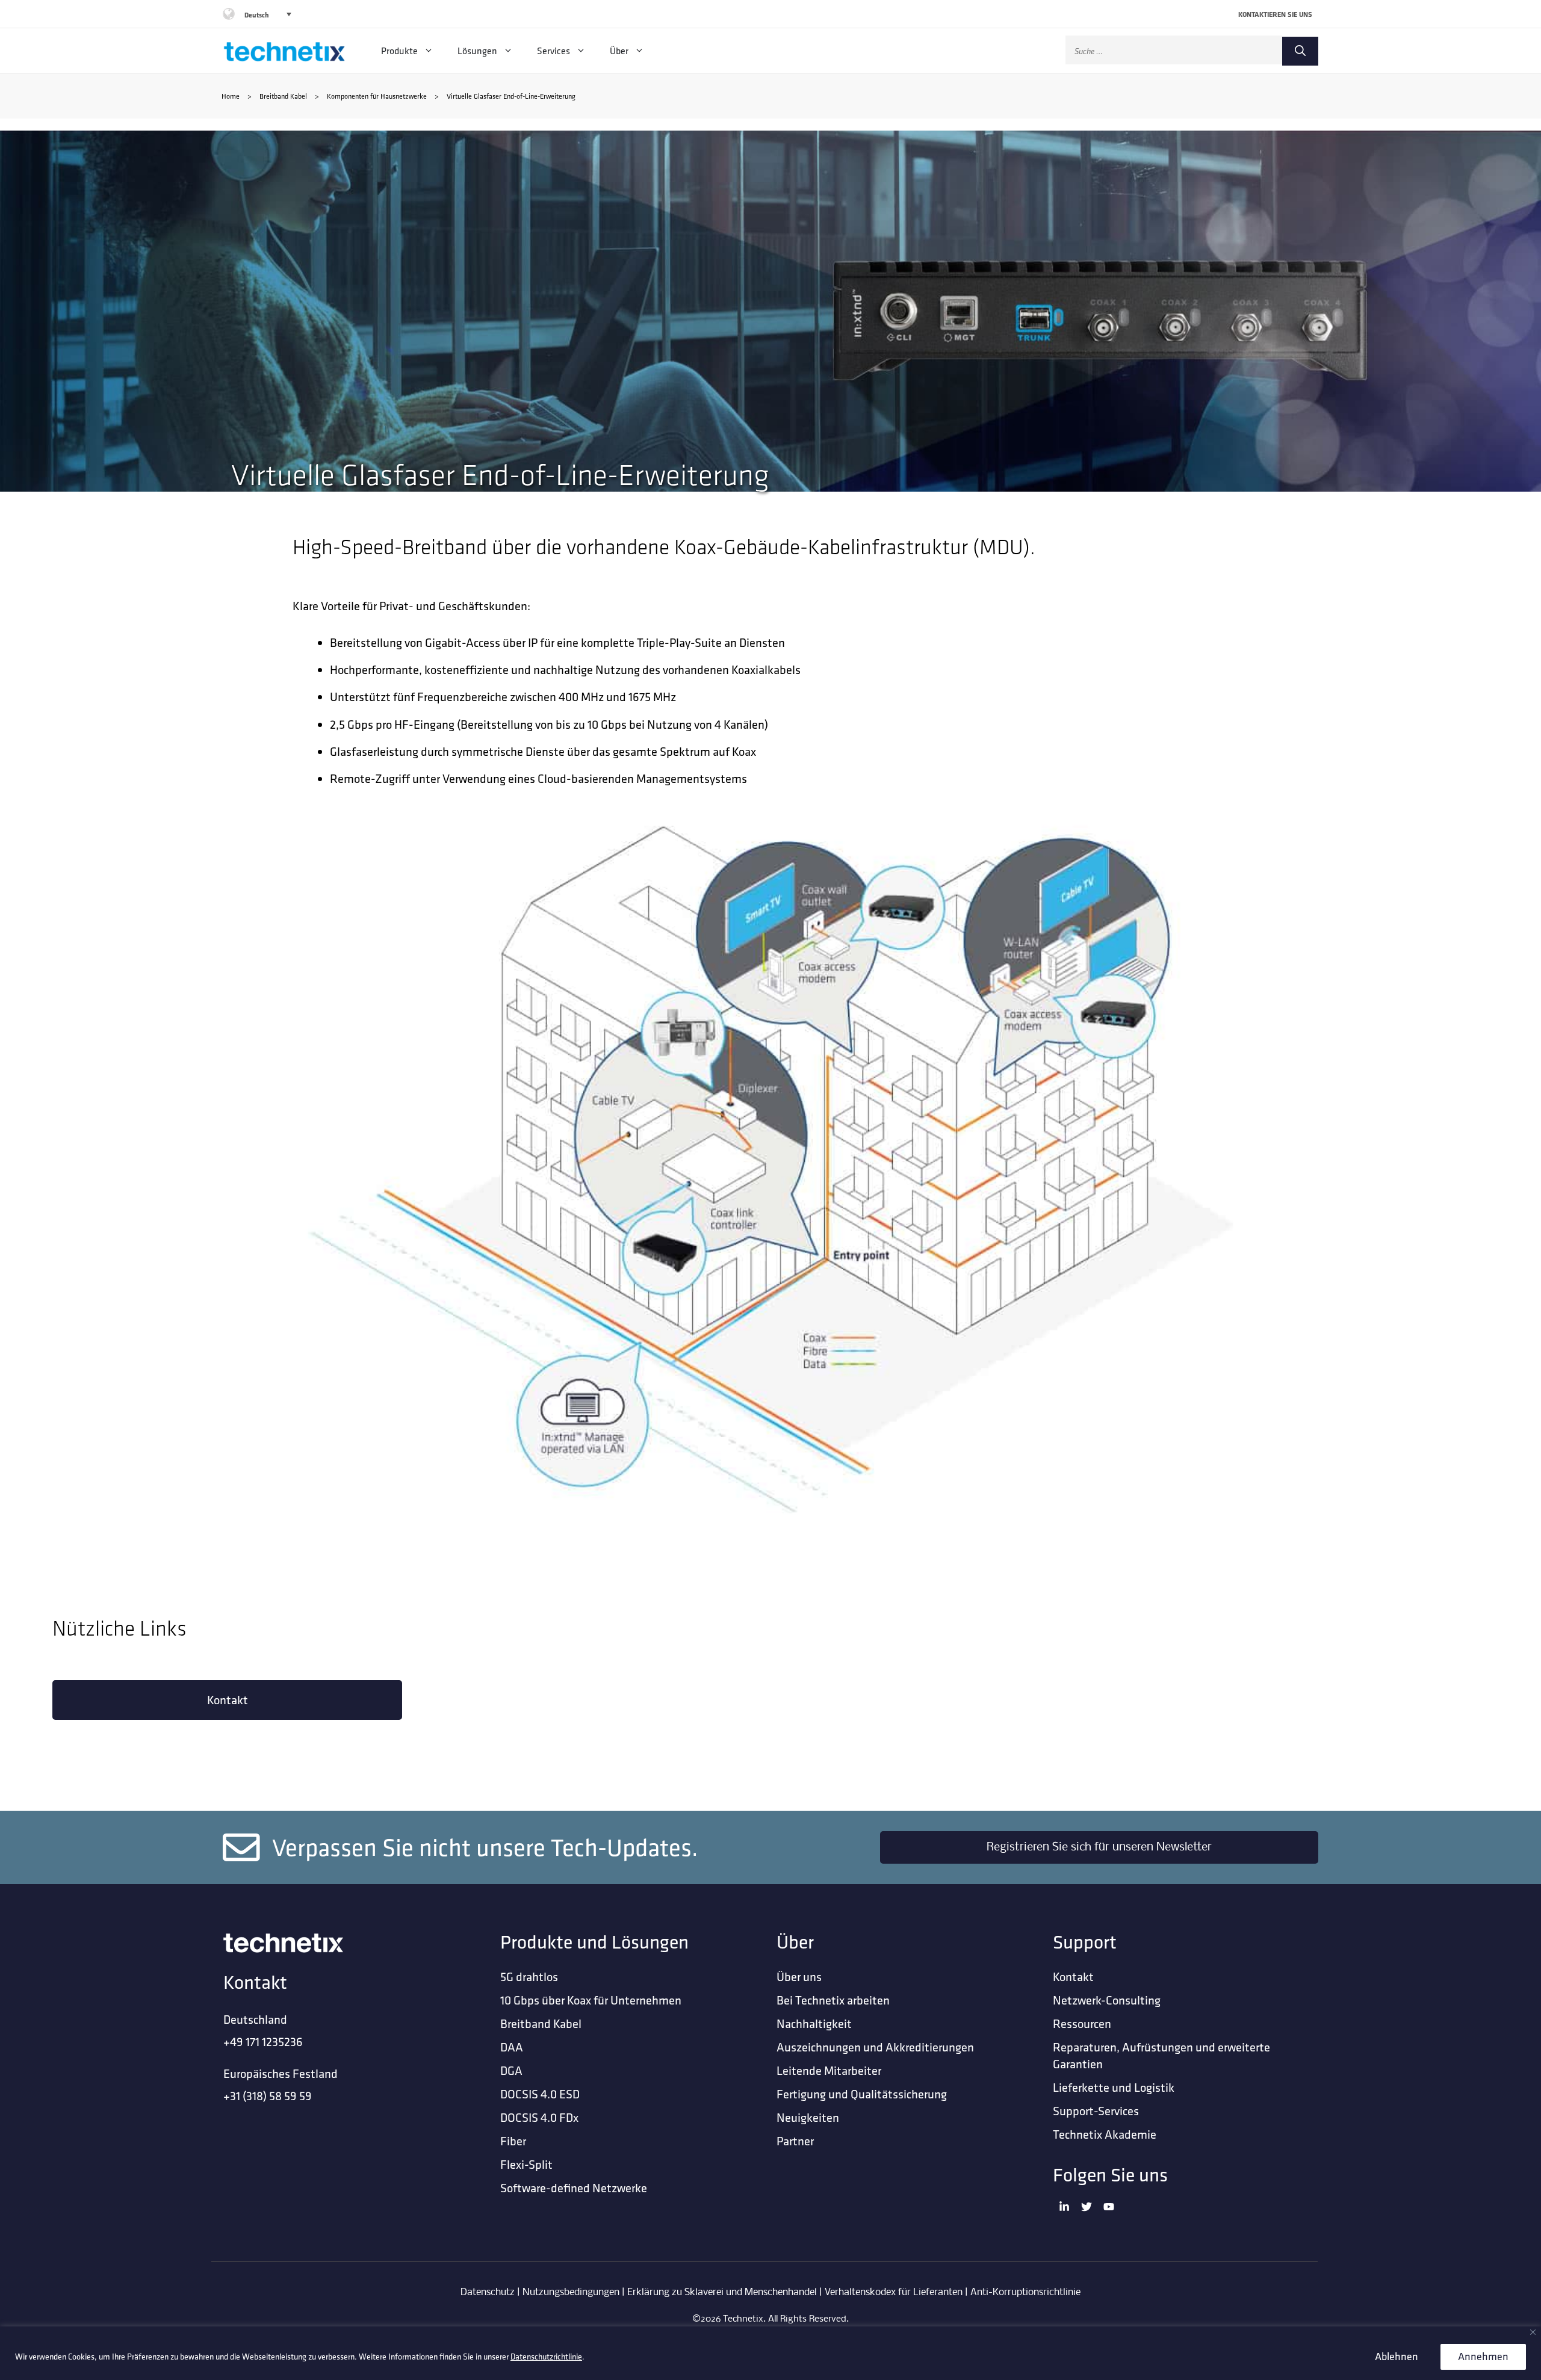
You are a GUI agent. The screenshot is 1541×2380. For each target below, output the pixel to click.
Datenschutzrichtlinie (546, 2357)
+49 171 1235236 (263, 2042)
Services (553, 51)
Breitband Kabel (283, 96)
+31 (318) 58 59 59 (268, 2096)
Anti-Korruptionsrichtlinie (1025, 2292)
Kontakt (228, 1700)
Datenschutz (488, 2292)
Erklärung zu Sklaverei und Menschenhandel (722, 2292)
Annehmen (1483, 2356)
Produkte (399, 51)
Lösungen (477, 51)
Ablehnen (1397, 2356)
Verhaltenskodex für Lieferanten (894, 2292)
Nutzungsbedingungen (571, 2292)
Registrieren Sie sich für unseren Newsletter (1099, 1847)
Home (231, 96)
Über (619, 51)
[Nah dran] (1533, 2332)
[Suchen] (1300, 51)
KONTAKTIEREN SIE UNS (1275, 14)
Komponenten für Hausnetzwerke (377, 96)
